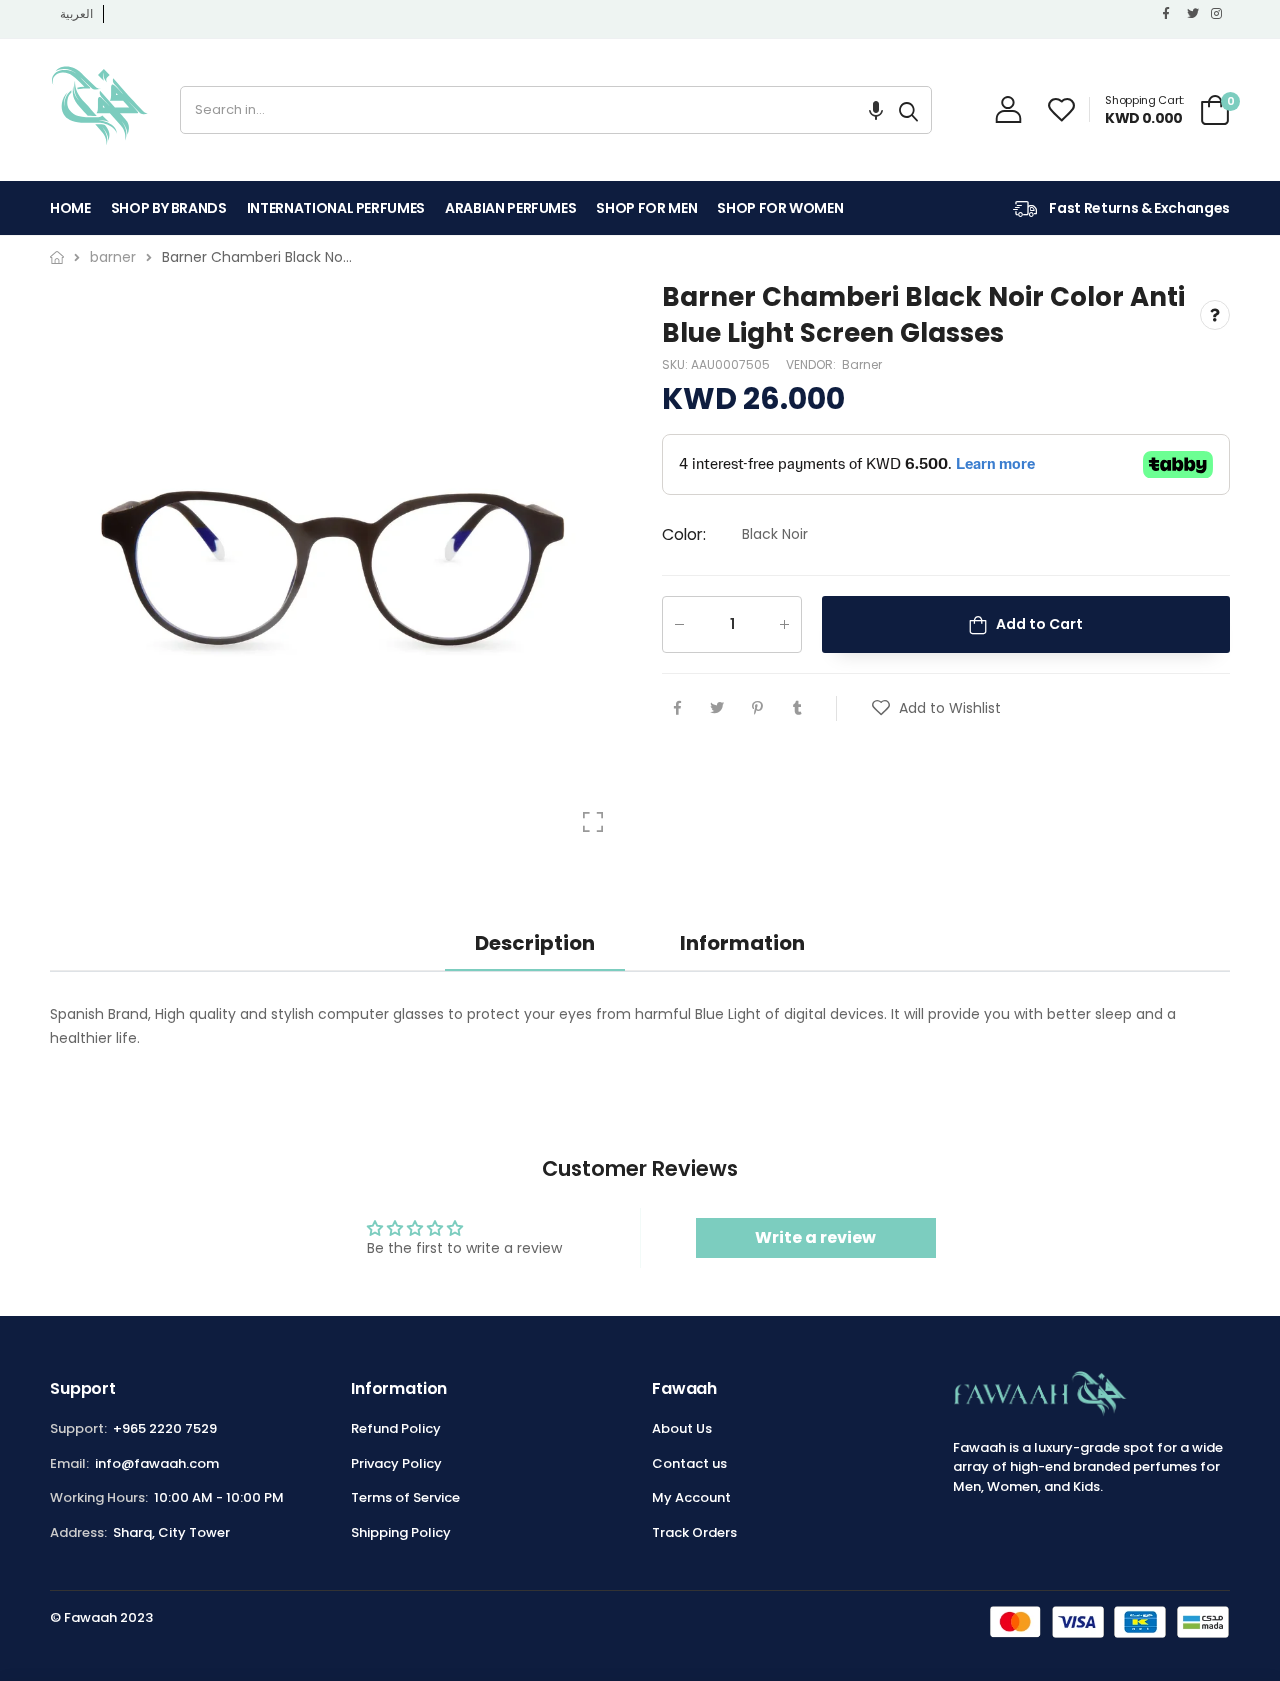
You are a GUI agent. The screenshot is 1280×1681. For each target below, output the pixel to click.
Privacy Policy (396, 1463)
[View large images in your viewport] (593, 822)
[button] (876, 110)
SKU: (676, 364)
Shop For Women (780, 208)
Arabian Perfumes (510, 208)
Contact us (689, 1463)
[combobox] (533, 110)
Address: (78, 1532)
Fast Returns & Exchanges (1138, 208)
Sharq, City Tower (171, 1532)
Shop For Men (646, 208)
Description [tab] (535, 943)
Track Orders (694, 1532)
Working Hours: (99, 1497)
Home (70, 208)
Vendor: (812, 364)
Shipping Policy (401, 1532)
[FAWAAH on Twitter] (1194, 14)
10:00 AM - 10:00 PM (219, 1497)
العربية (76, 13)
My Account (691, 1497)
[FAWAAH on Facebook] (1170, 14)
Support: (78, 1428)
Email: (69, 1463)
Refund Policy (396, 1428)
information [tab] (742, 943)
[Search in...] (908, 110)
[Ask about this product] (1215, 316)
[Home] (57, 257)
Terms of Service (405, 1497)
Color (684, 535)
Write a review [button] (815, 1237)
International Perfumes (336, 208)
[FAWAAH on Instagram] (1218, 14)
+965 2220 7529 (165, 1428)
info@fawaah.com (157, 1463)
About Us (682, 1428)
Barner (862, 364)
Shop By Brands (169, 208)
